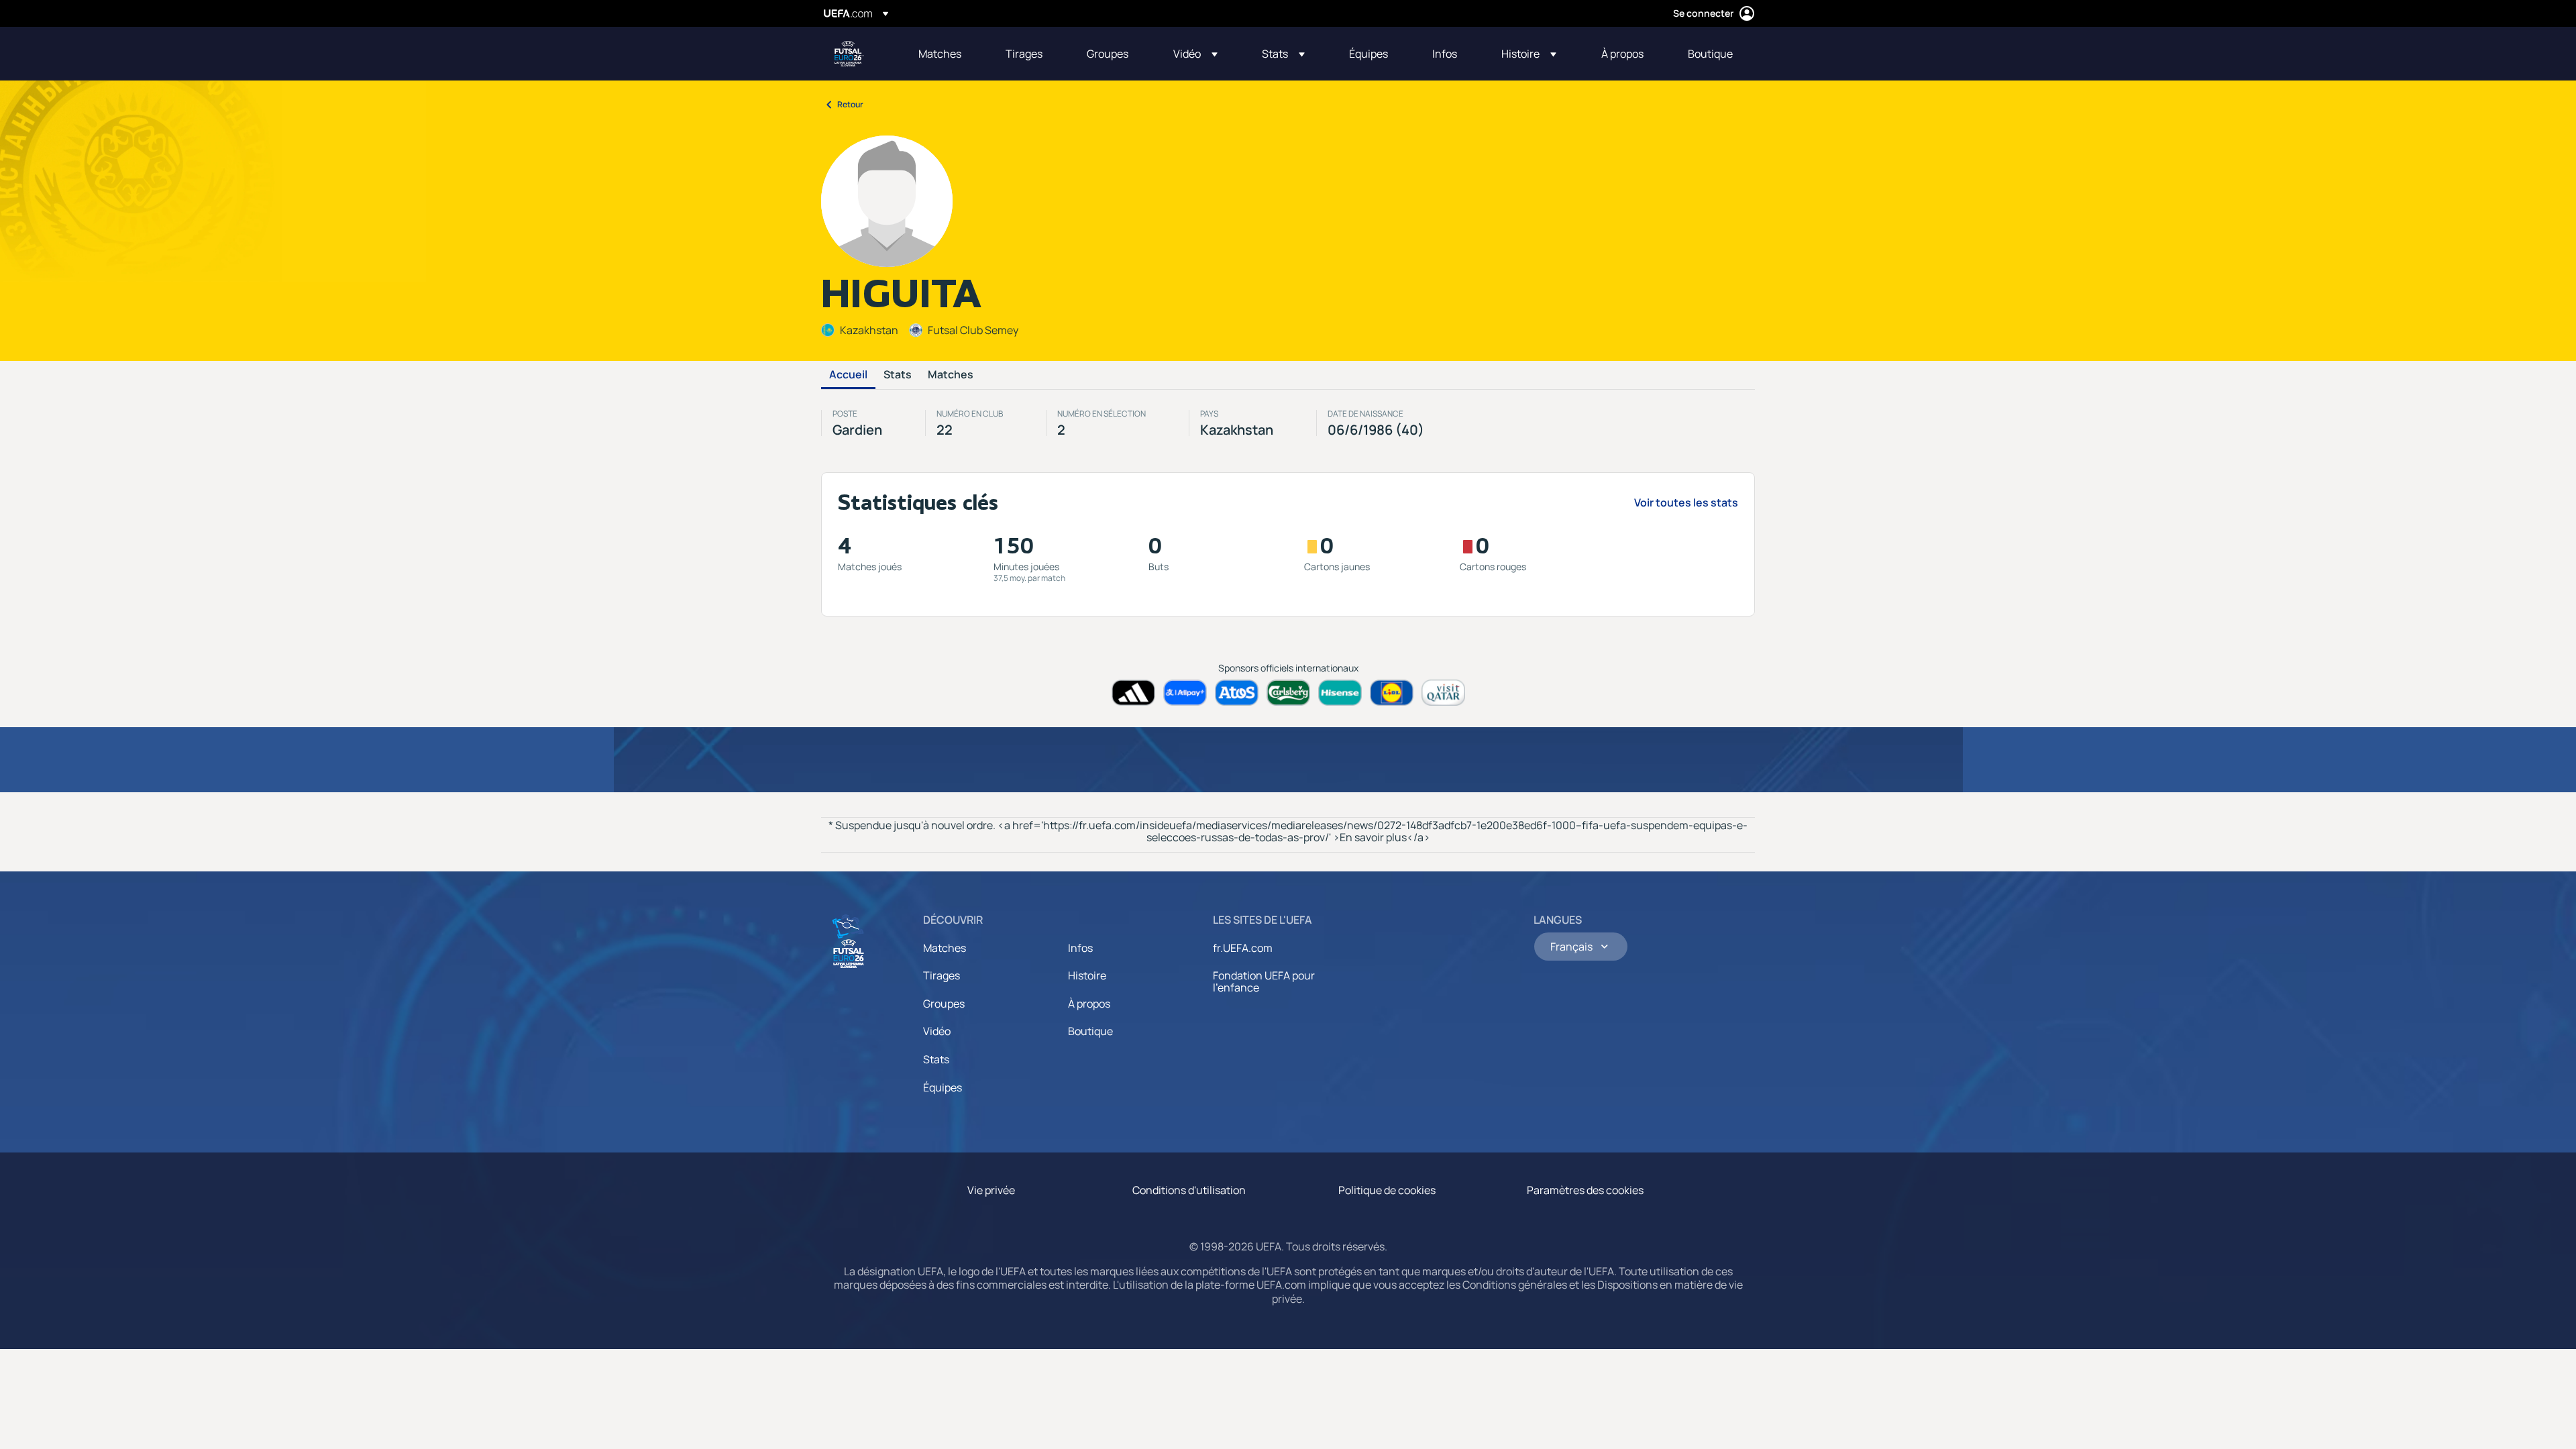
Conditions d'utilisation (1189, 1190)
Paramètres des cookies (1585, 1190)
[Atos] (1237, 693)
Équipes (943, 1087)
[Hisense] (1340, 693)
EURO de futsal (849, 54)
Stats (898, 375)
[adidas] (1133, 693)
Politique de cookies (1387, 1190)
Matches (951, 375)
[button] (1195, 54)
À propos (1089, 1004)
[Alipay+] (1185, 693)
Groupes (944, 1004)
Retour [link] (850, 104)
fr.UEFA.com (1243, 948)
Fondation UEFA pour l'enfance (1264, 981)
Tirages (942, 975)
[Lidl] (1392, 693)
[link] (940, 54)
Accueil (848, 375)
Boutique (1090, 1031)
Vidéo (937, 1031)
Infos (1080, 948)
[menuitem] (945, 54)
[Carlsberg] (1288, 693)
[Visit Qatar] (1443, 693)
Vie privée (991, 1190)
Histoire (1087, 975)
